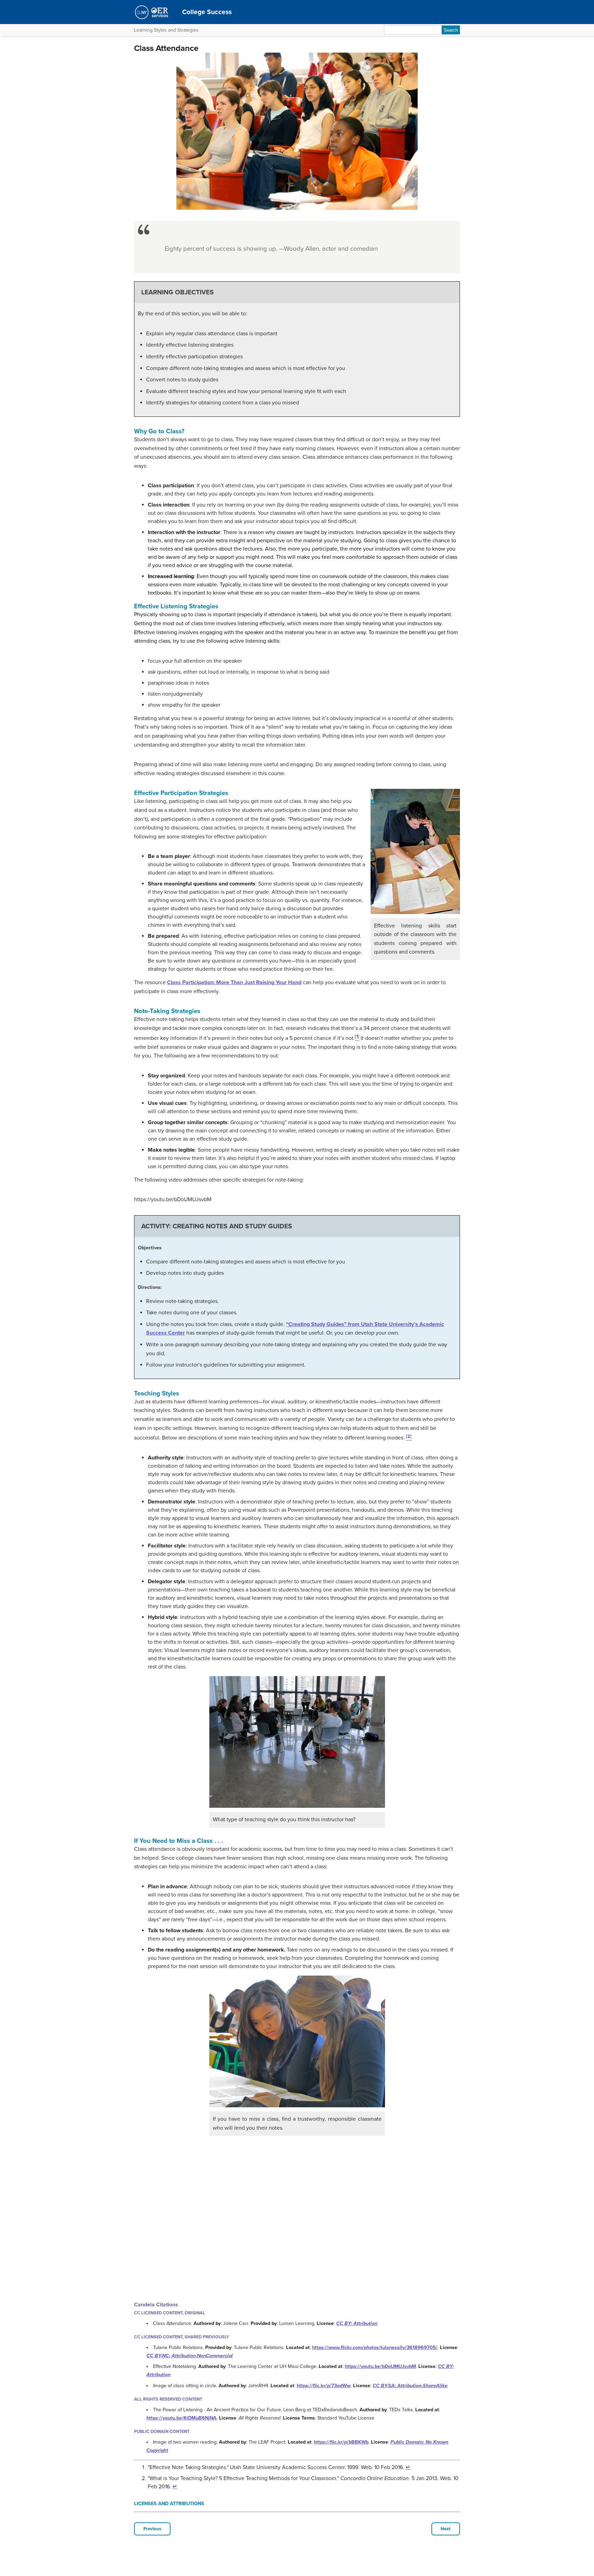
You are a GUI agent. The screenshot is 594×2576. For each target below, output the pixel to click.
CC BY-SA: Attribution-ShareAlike (410, 2386)
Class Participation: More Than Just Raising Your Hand (234, 982)
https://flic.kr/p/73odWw (324, 2386)
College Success (207, 12)
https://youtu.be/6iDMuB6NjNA (181, 2418)
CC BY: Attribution (357, 2323)
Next (446, 2529)
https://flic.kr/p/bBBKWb (341, 2442)
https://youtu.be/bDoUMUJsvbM (380, 2366)
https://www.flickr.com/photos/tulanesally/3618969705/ (375, 2347)
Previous (152, 2529)
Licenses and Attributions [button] (169, 2504)
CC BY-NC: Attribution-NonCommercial (190, 2356)
